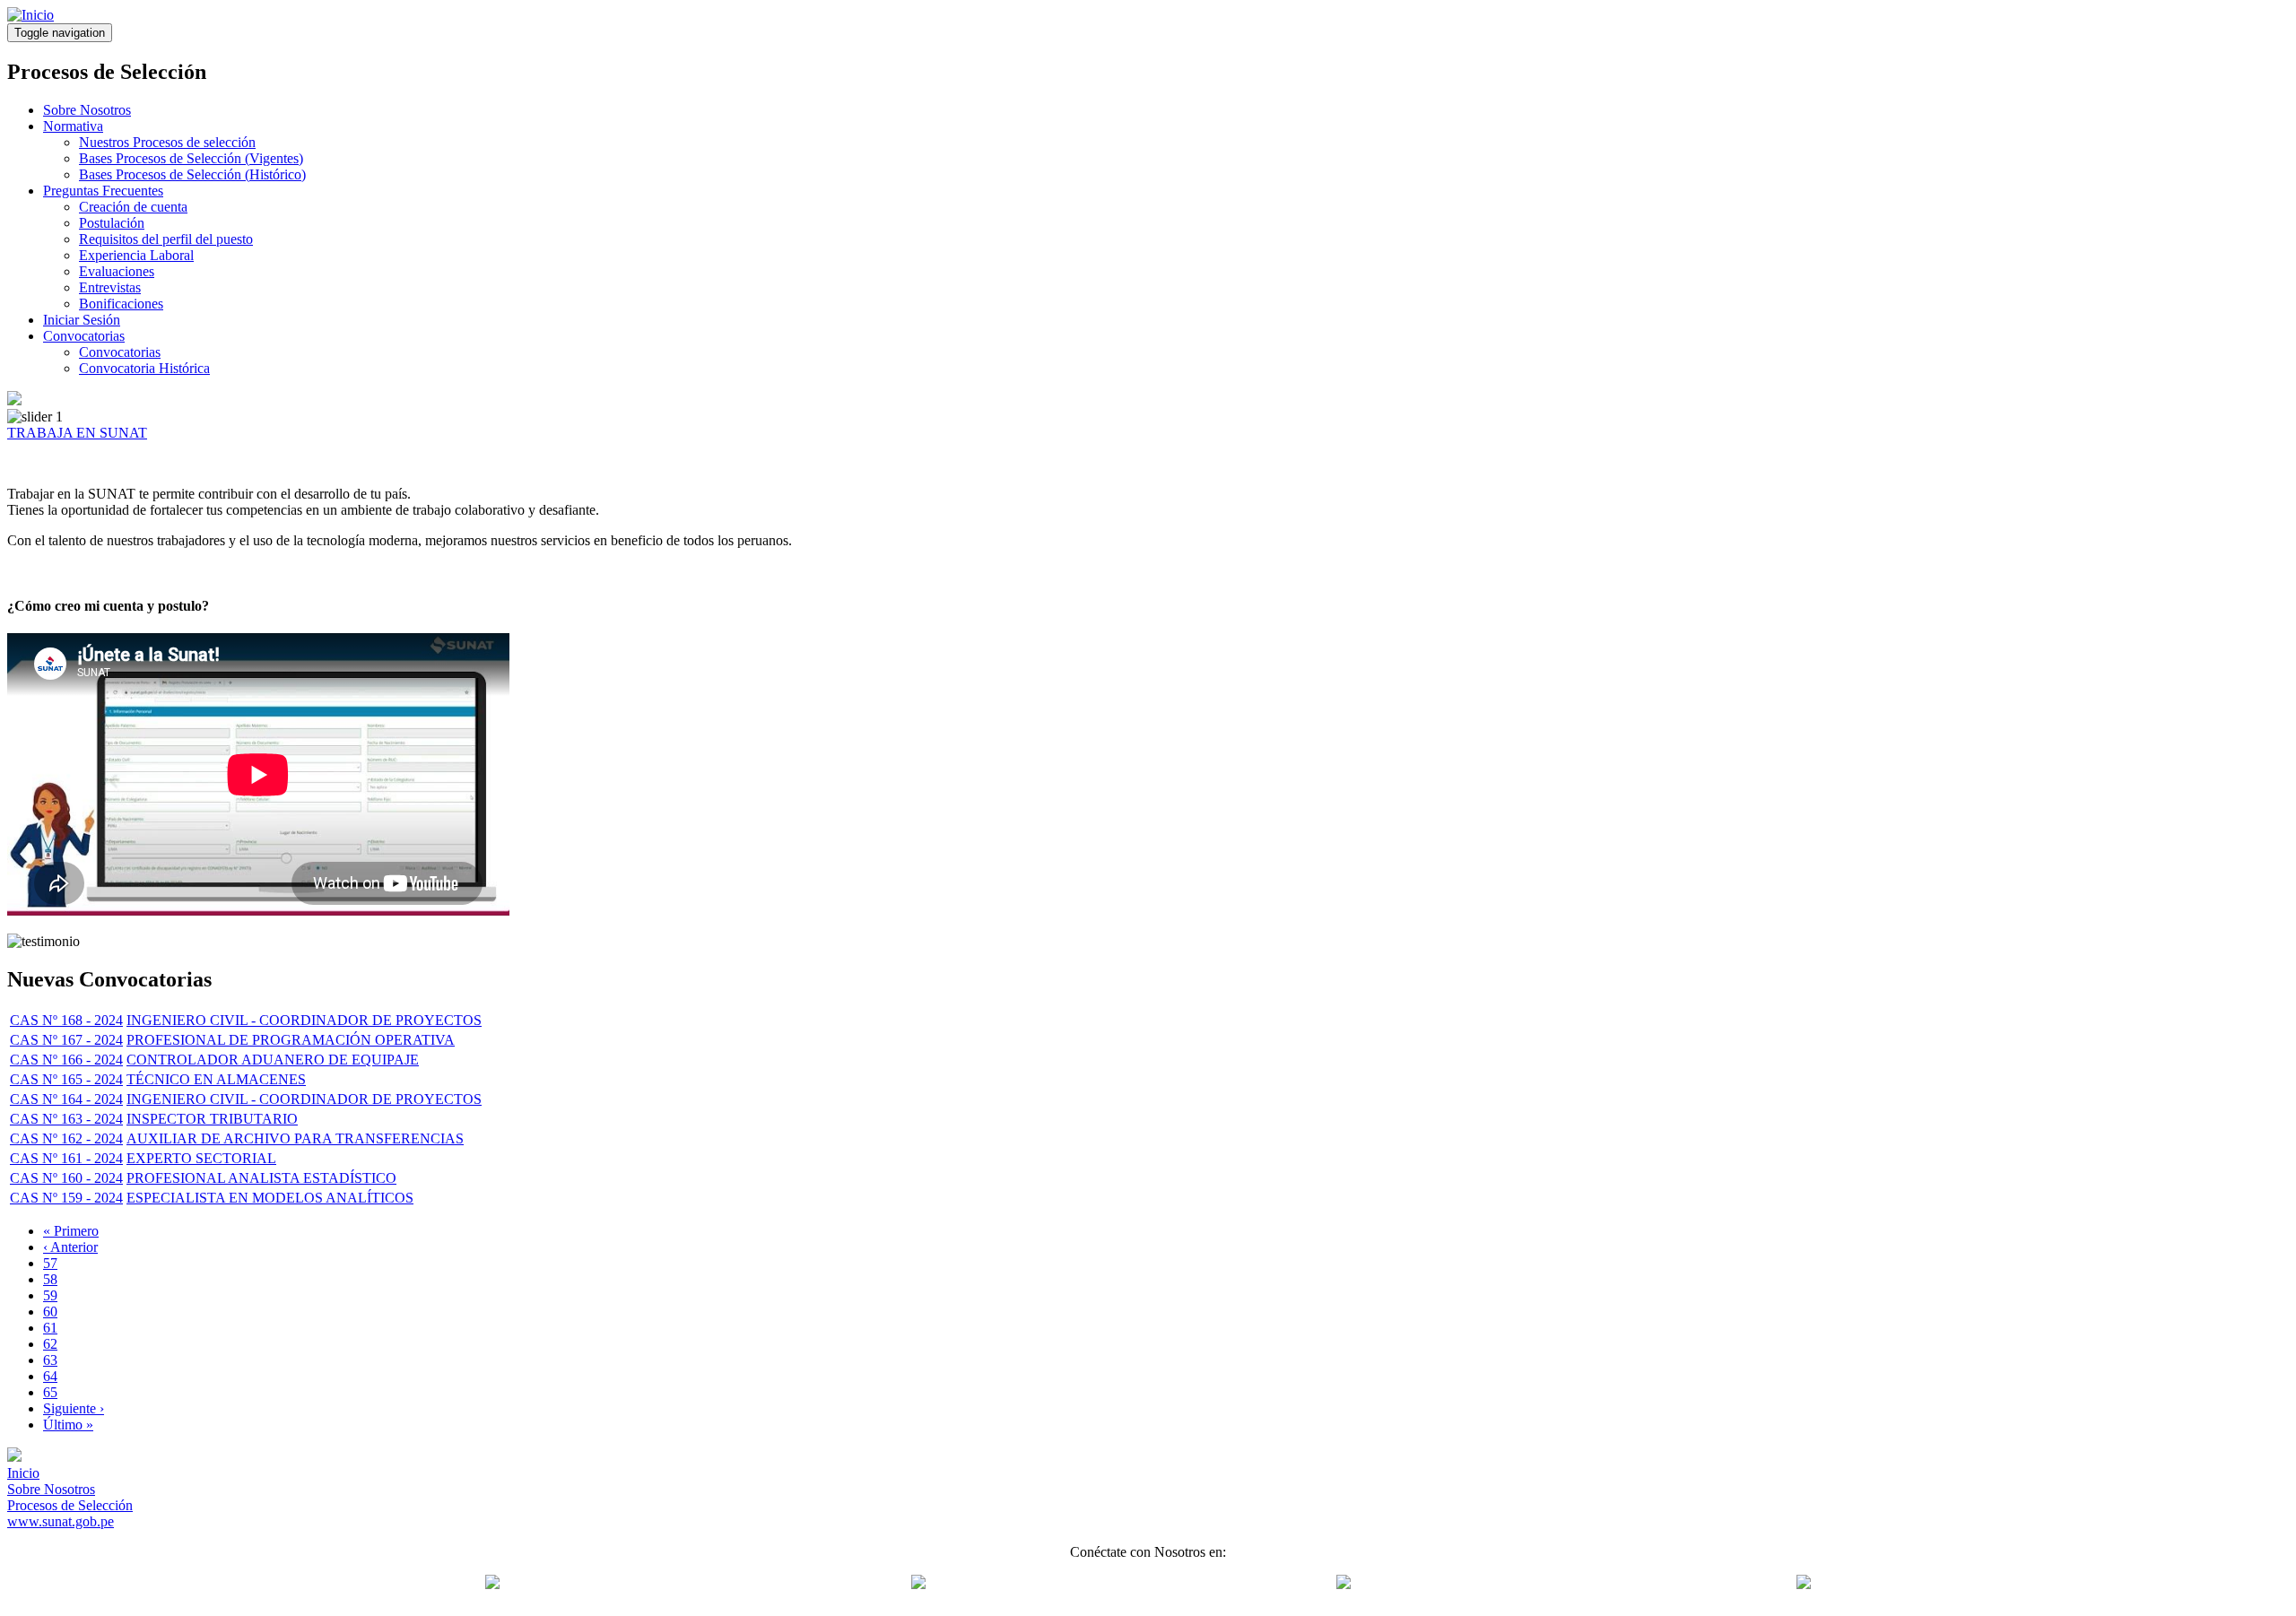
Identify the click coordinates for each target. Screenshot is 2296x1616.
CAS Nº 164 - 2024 (66, 1099)
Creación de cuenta (133, 207)
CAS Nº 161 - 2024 (66, 1158)
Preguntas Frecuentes (103, 191)
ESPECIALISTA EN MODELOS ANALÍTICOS (270, 1198)
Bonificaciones (121, 304)
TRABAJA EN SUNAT (77, 433)
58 (50, 1279)
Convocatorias (84, 336)
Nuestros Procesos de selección (167, 142)
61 (50, 1328)
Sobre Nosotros (87, 110)
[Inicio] (30, 15)
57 (50, 1263)
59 (50, 1295)
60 (50, 1312)
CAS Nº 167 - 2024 (66, 1040)
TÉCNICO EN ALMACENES (216, 1079)
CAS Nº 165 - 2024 (66, 1079)
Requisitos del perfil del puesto (166, 239)
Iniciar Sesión (82, 320)
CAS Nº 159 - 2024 (66, 1198)
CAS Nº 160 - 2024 (66, 1178)
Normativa (73, 126)
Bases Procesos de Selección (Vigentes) (191, 158)
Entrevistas (110, 287)
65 (50, 1392)
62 (50, 1344)
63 (50, 1360)
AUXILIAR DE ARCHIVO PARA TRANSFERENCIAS (295, 1138)
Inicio (23, 1473)
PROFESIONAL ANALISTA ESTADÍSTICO (261, 1178)
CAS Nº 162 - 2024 (66, 1138)
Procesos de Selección (70, 1505)
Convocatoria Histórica (144, 368)
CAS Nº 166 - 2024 (66, 1060)
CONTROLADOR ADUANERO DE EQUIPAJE (273, 1060)
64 (50, 1376)
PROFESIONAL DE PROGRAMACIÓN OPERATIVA (291, 1040)
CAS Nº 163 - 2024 (66, 1119)
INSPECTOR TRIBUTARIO (212, 1119)
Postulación (112, 223)
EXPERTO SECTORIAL (201, 1158)
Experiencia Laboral (136, 255)
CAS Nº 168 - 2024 (66, 1020)
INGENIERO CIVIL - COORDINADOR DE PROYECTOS (304, 1020)
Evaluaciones (117, 271)
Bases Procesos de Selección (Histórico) (192, 174)
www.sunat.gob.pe (61, 1521)
